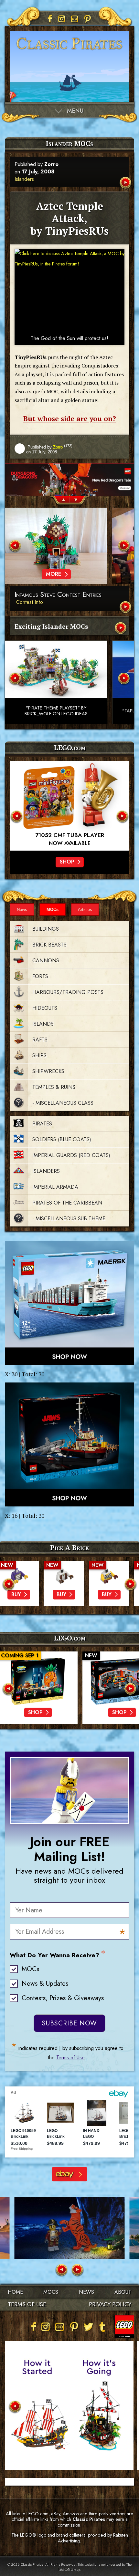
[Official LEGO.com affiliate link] (69, 806)
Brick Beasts (49, 945)
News (22, 910)
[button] (60, 501)
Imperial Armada (55, 1187)
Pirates (42, 1124)
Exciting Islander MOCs (51, 626)
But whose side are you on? (70, 419)
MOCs (53, 910)
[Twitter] (88, 2327)
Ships (39, 1055)
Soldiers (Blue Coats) (62, 1139)
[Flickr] (75, 19)
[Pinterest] (88, 19)
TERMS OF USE (27, 2304)
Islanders (24, 179)
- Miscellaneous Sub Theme (69, 1219)
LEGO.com (70, 1638)
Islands (43, 1024)
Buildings (46, 929)
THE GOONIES (69, 835)
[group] (69, 483)
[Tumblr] (102, 2327)
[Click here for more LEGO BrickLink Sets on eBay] (69, 2174)
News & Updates (45, 1984)
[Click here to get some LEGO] (69, 1303)
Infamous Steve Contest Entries (58, 595)
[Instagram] (62, 19)
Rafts (40, 1040)
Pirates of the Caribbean (67, 1203)
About (123, 2292)
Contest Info (30, 602)
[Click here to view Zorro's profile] (20, 449)
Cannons (46, 961)
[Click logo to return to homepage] (69, 52)
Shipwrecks (48, 1071)
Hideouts (45, 1008)
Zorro (51, 164)
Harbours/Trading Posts (68, 992)
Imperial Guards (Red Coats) (71, 1155)
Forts (40, 976)
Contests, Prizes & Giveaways (63, 1998)
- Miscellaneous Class (63, 1103)
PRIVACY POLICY (110, 2304)
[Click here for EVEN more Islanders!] (121, 629)
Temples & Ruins (54, 1087)
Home (15, 2292)
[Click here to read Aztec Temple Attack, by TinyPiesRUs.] (126, 183)
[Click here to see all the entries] (126, 608)
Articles (85, 910)
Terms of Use (70, 2058)
